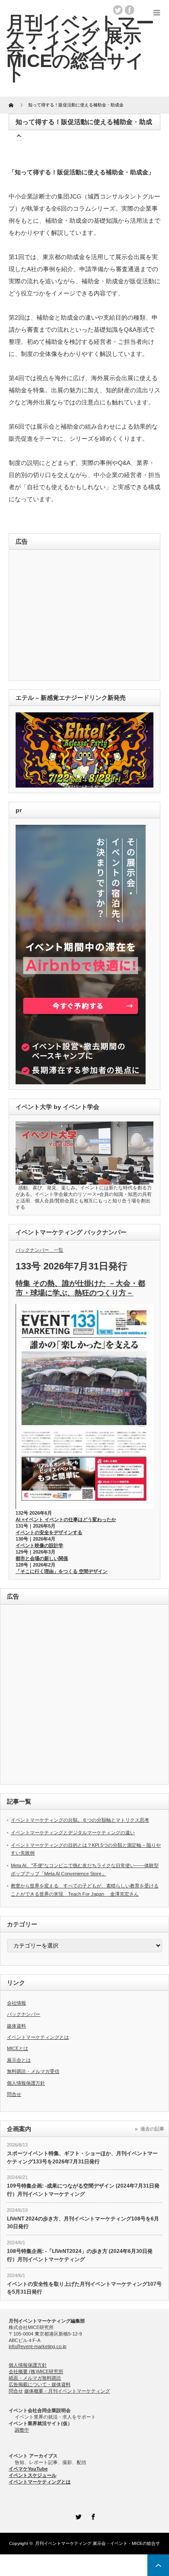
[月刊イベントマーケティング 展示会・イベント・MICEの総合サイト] (80, 48)
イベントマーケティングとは (38, 2037)
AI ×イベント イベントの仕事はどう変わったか (66, 1519)
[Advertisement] (75, 616)
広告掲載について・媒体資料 (40, 2384)
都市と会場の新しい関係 (42, 1558)
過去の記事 (152, 2129)
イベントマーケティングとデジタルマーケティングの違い (73, 1833)
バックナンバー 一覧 (39, 1250)
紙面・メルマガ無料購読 (35, 2378)
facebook (130, 10)
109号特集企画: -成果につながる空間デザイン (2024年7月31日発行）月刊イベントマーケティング (83, 2190)
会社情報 (16, 2003)
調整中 (22, 2430)
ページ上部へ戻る (158, 2565)
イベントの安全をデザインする (49, 1532)
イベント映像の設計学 (39, 1545)
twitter (118, 10)
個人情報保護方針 (26, 2083)
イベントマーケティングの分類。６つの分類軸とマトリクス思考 (80, 1820)
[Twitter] (77, 2515)
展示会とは (19, 2060)
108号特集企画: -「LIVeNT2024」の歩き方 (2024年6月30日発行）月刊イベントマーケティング (80, 2255)
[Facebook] (92, 2515)
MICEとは (18, 2048)
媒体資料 (16, 2026)
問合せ (14, 2094)
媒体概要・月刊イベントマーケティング (67, 2391)
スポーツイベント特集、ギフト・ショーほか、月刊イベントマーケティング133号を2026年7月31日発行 (82, 2158)
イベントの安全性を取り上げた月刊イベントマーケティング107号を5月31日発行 (84, 2288)
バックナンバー (24, 2014)
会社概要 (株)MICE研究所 (36, 2371)
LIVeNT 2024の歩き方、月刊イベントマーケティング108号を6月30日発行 (83, 2223)
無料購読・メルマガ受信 (33, 2071)
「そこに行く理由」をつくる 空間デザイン (62, 1571)
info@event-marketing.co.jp (37, 2346)
